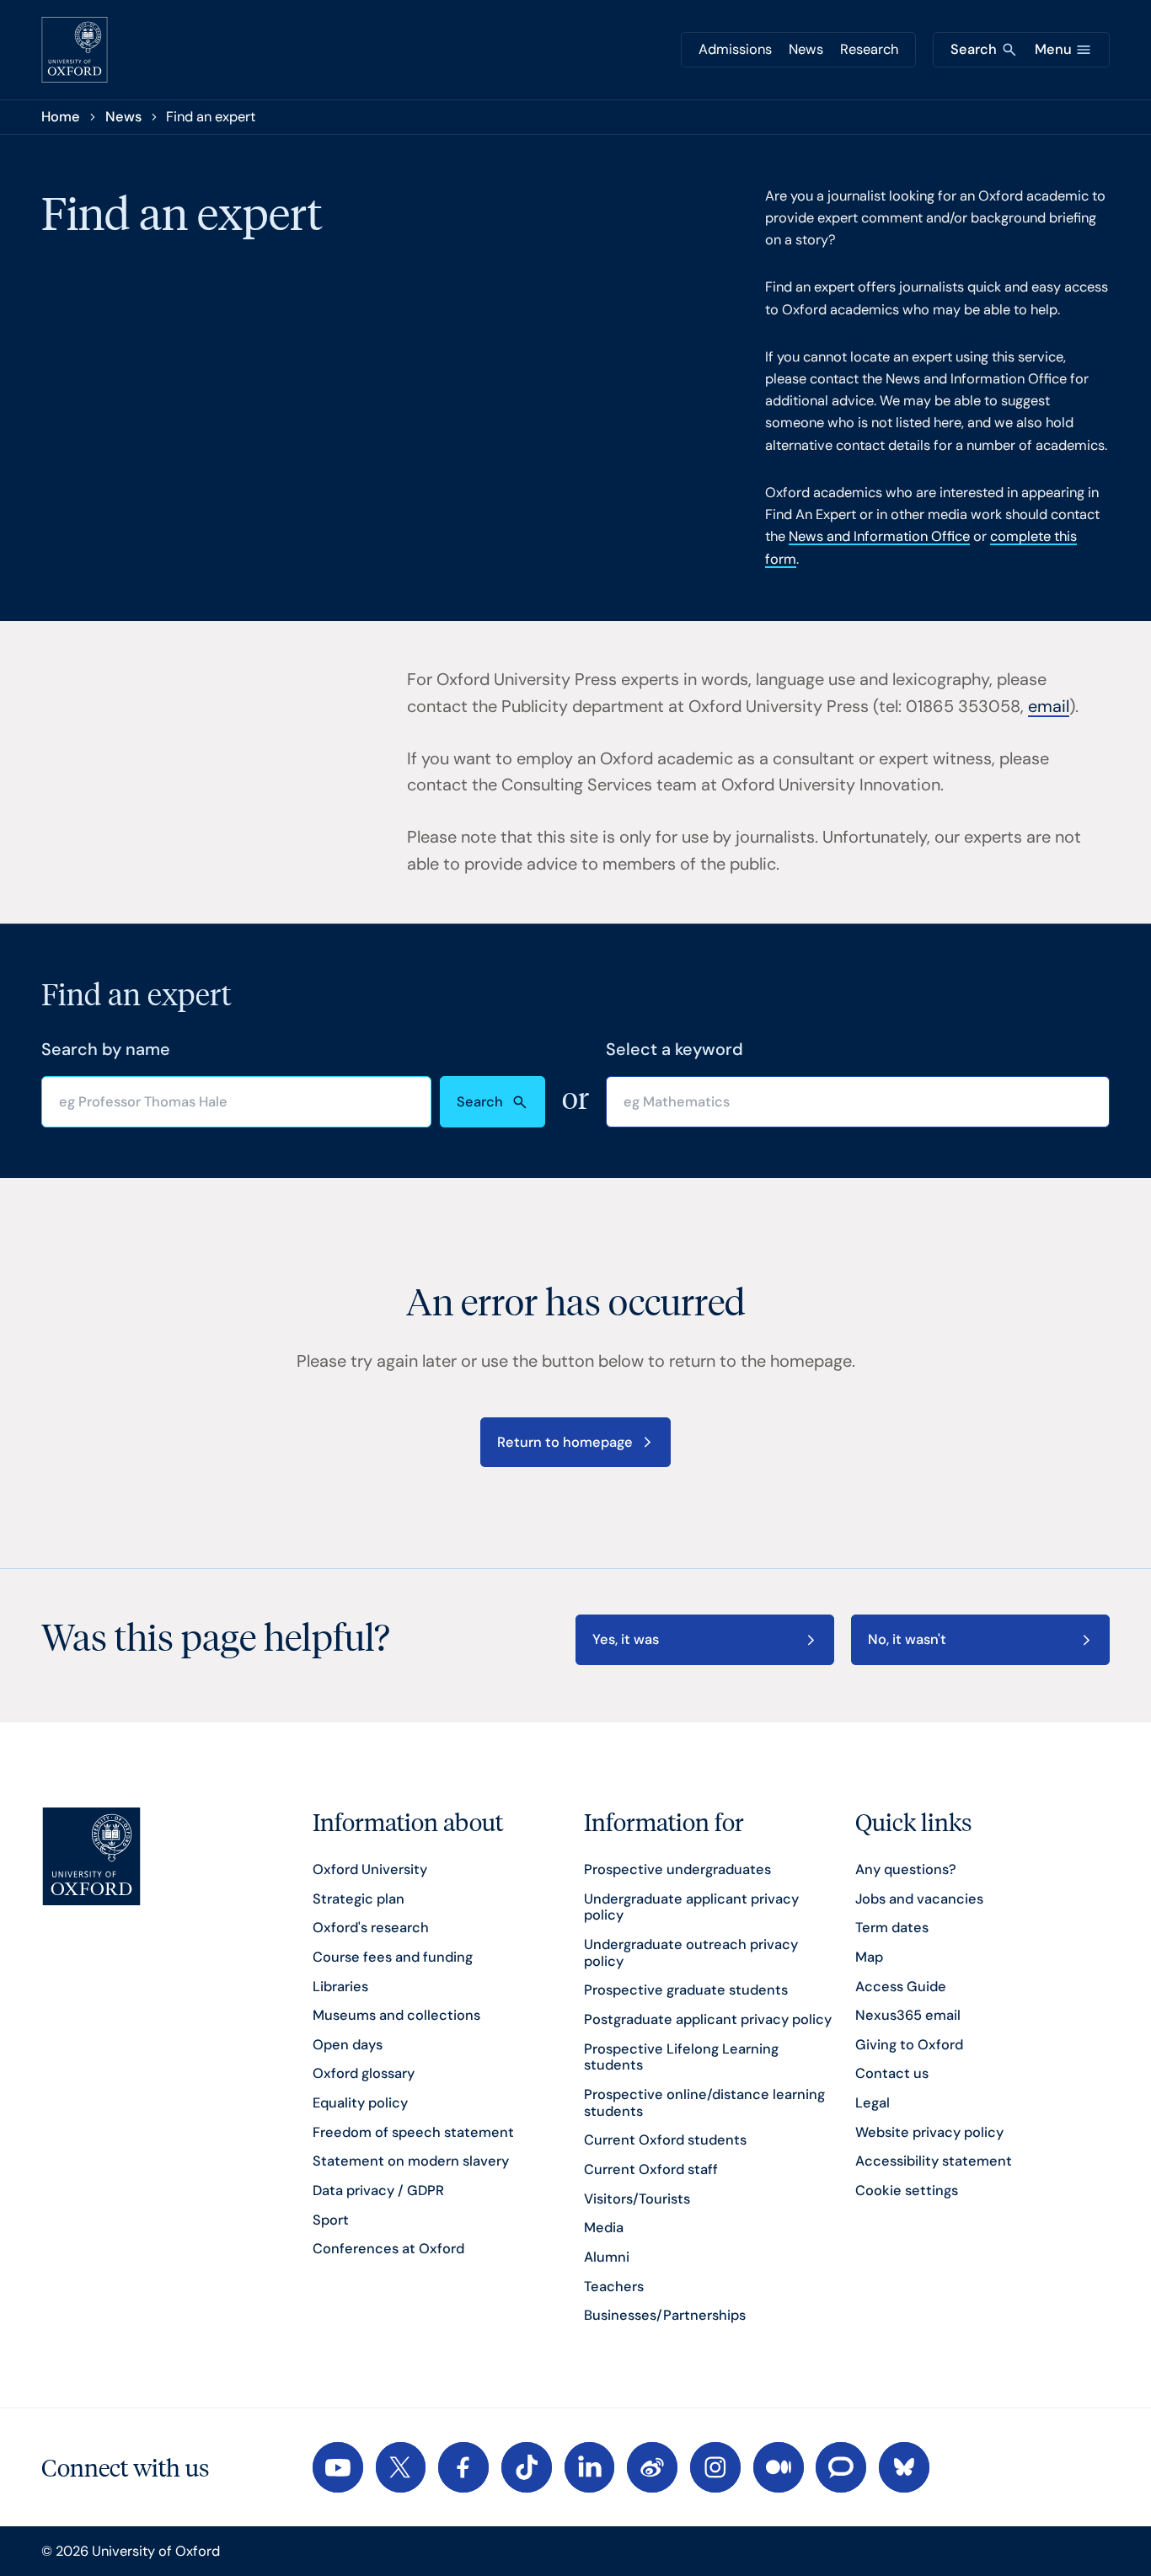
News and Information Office (879, 536)
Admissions (735, 49)
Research (869, 49)
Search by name (106, 1049)
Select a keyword (675, 1049)
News (806, 49)
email (1049, 706)
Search (480, 1102)
